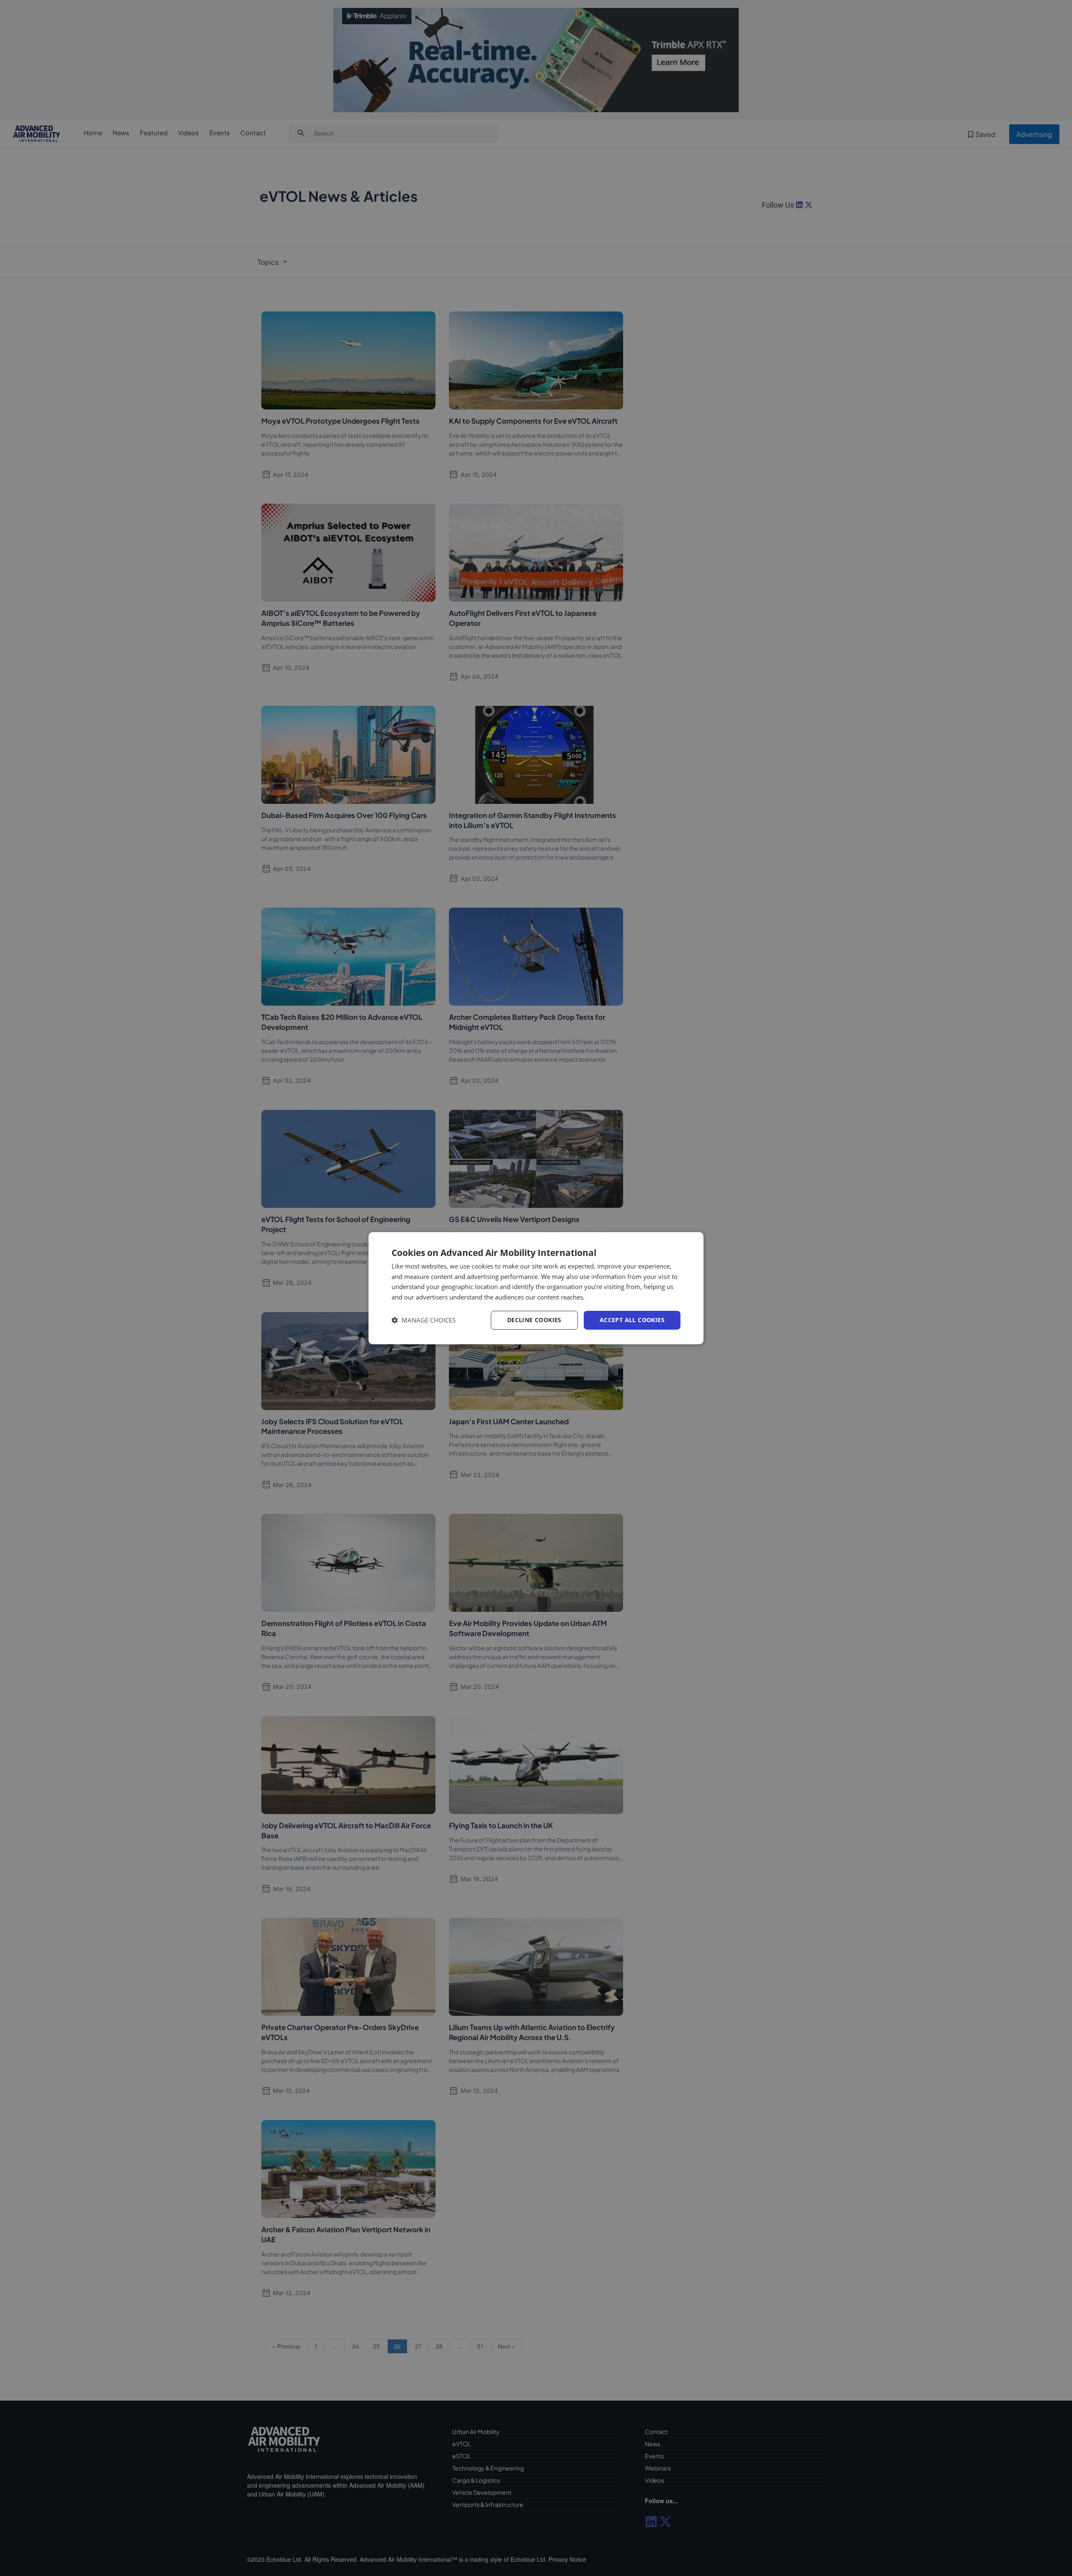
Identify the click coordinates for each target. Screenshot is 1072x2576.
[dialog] (536, 1288)
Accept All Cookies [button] (632, 1320)
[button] (424, 1320)
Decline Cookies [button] (534, 1320)
